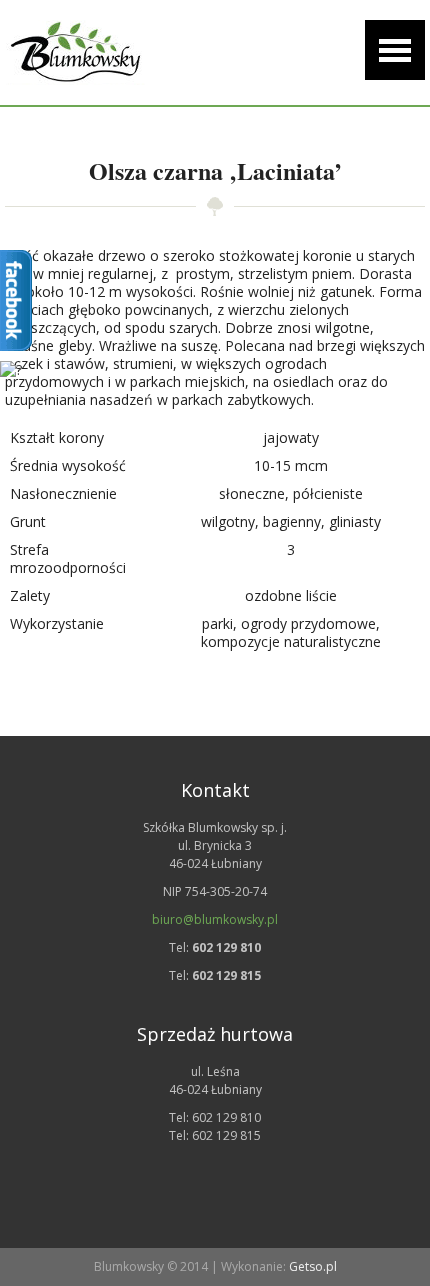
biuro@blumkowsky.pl (215, 919)
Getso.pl (313, 1266)
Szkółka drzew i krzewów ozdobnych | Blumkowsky (75, 52)
